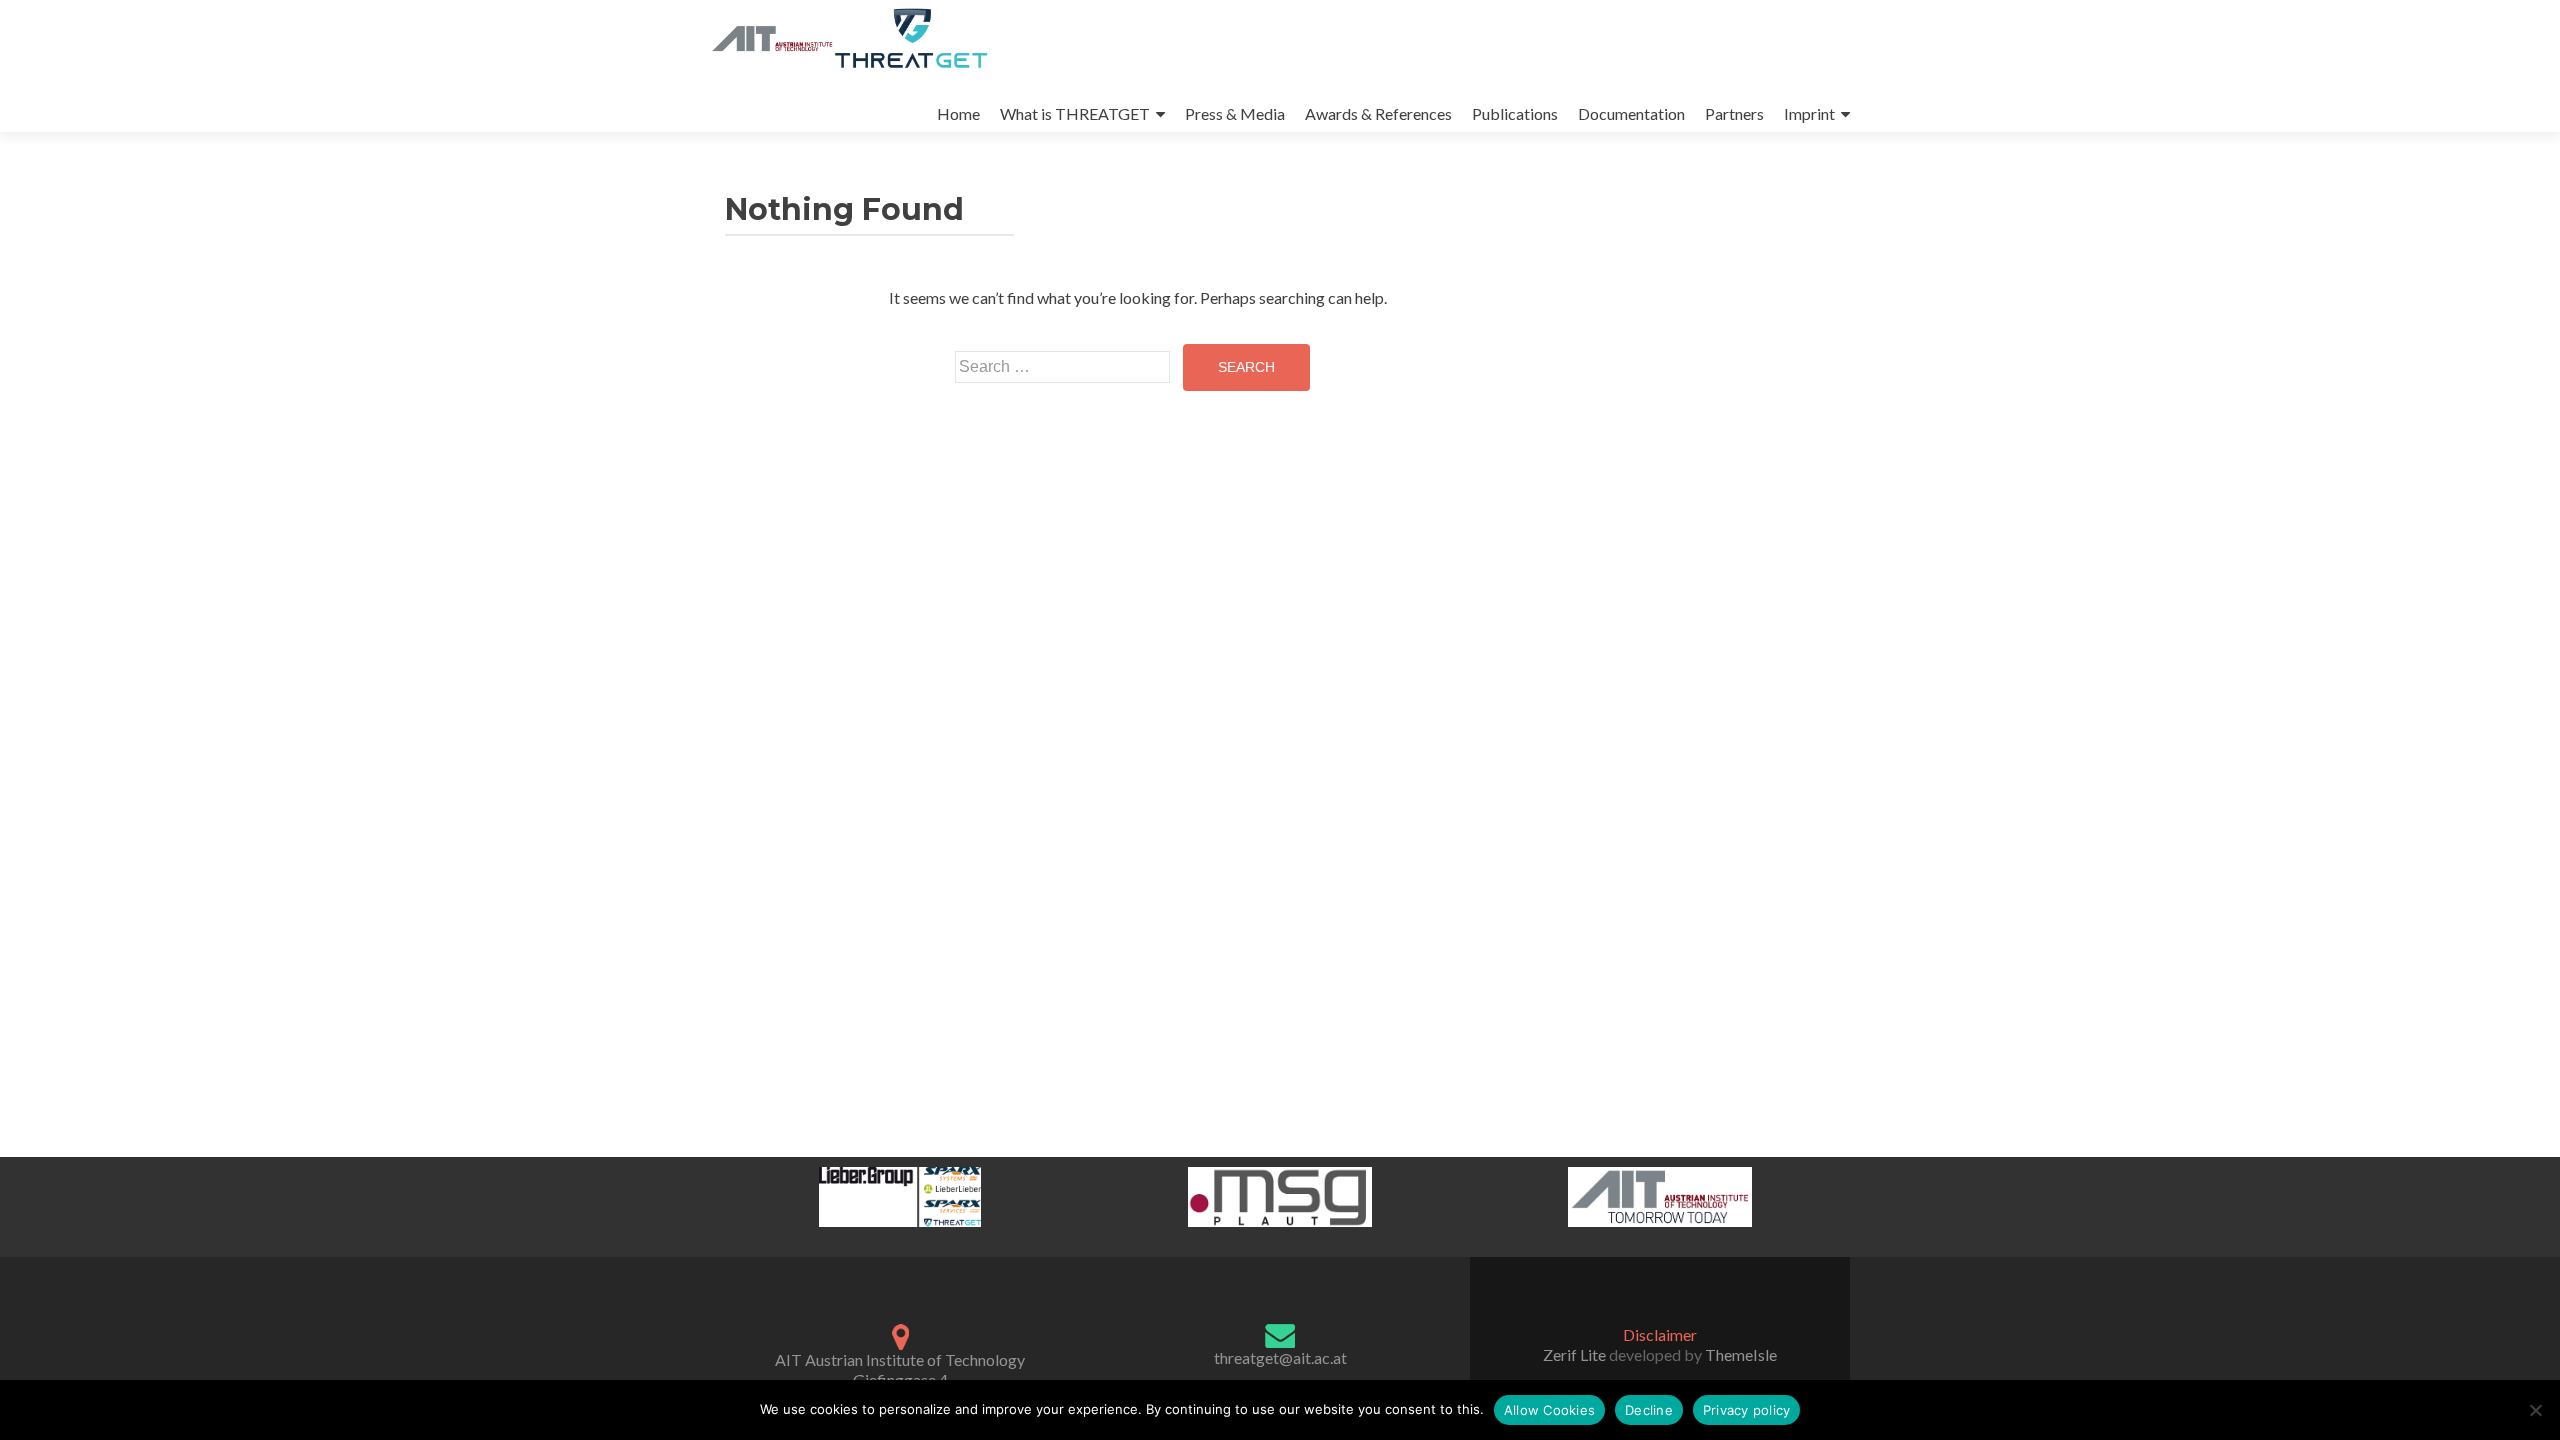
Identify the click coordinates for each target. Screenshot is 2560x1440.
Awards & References (1378, 113)
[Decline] (2535, 1410)
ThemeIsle (1741, 1354)
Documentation (1631, 113)
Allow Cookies (1549, 1410)
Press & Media (1235, 113)
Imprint (1809, 113)
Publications (1515, 113)
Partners (1734, 113)
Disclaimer (1660, 1334)
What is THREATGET (1075, 113)
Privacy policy (1747, 1410)
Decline (1649, 1410)
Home (958, 113)
